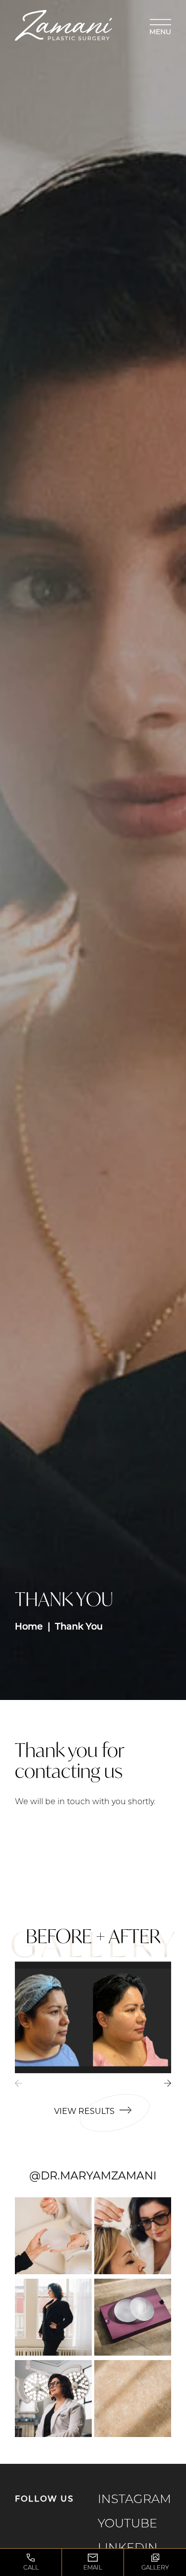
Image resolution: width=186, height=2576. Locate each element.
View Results (84, 2112)
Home (29, 1627)
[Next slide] (163, 2088)
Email (93, 2568)
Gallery (155, 2568)
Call (31, 2568)
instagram (134, 2500)
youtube (127, 2524)
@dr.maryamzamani (93, 2177)
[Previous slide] (23, 2088)
